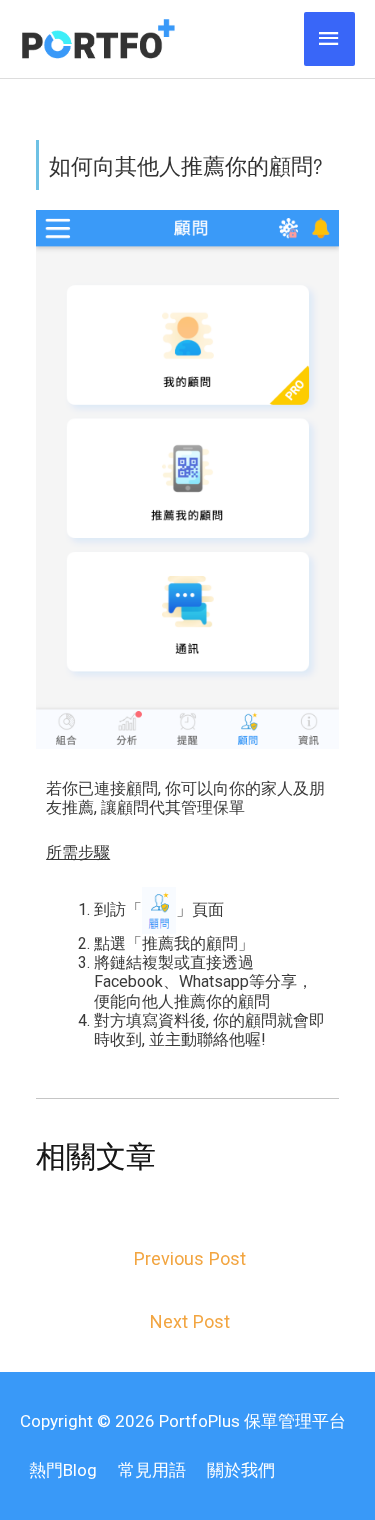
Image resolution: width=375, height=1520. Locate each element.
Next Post (190, 1321)
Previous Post (190, 1258)
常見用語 (152, 1470)
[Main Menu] (330, 39)
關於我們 (241, 1470)
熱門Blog (63, 1470)
